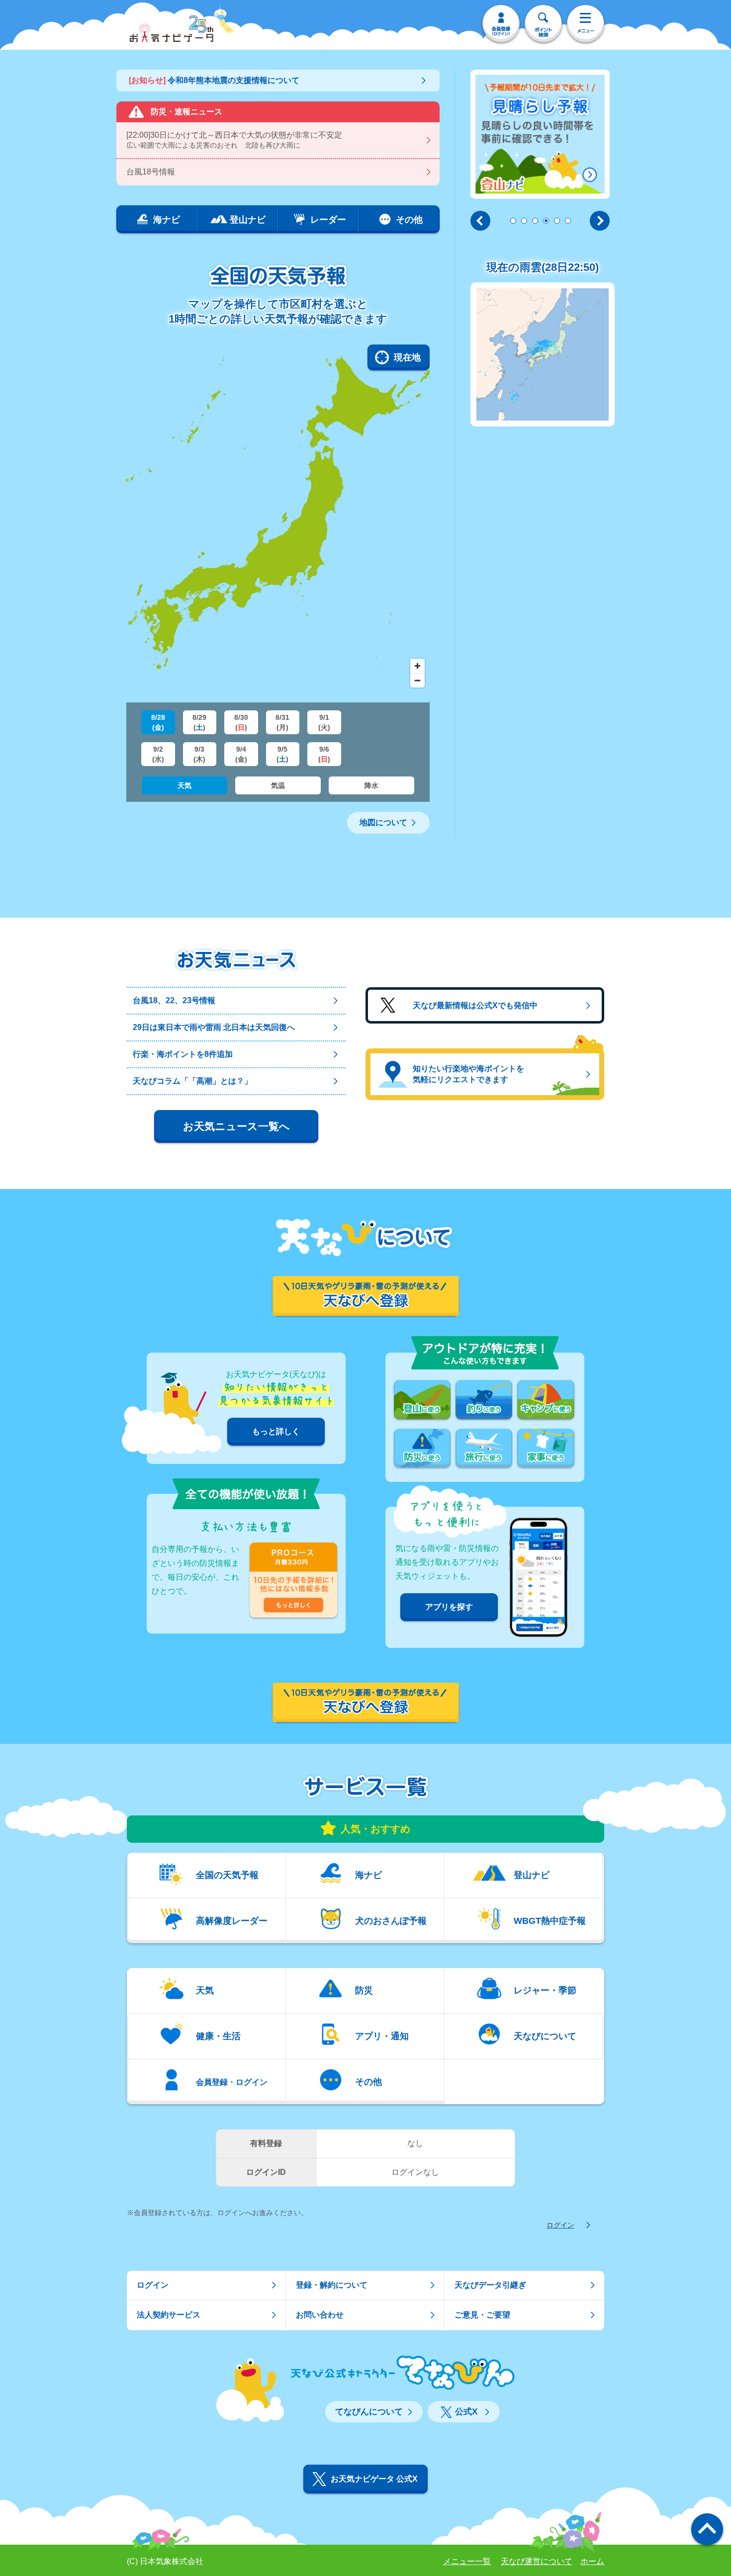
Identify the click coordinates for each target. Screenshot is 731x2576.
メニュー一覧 (467, 2561)
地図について (383, 822)
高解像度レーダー (232, 1921)
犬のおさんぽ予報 (391, 1921)
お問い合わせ (320, 2315)
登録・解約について (332, 2285)
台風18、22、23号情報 (174, 1000)
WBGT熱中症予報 (550, 1921)
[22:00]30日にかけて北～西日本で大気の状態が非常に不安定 (234, 140)
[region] (278, 518)
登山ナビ (532, 1875)
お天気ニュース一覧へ (236, 1126)
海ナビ (368, 1875)
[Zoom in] (417, 666)
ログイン (560, 2225)
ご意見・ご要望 (482, 2315)
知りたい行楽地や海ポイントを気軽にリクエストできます (468, 1074)
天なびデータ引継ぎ (490, 2285)
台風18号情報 (151, 172)
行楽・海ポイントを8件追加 (183, 1054)
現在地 (407, 357)
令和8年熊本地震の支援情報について (214, 80)
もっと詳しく (276, 1431)
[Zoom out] (417, 680)
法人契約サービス (169, 2315)
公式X (466, 2412)
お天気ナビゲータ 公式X (374, 2479)
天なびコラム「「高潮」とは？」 (192, 1081)
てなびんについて (369, 2412)
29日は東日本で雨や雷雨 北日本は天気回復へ (214, 1027)
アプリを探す (449, 1607)
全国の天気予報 (227, 1875)
